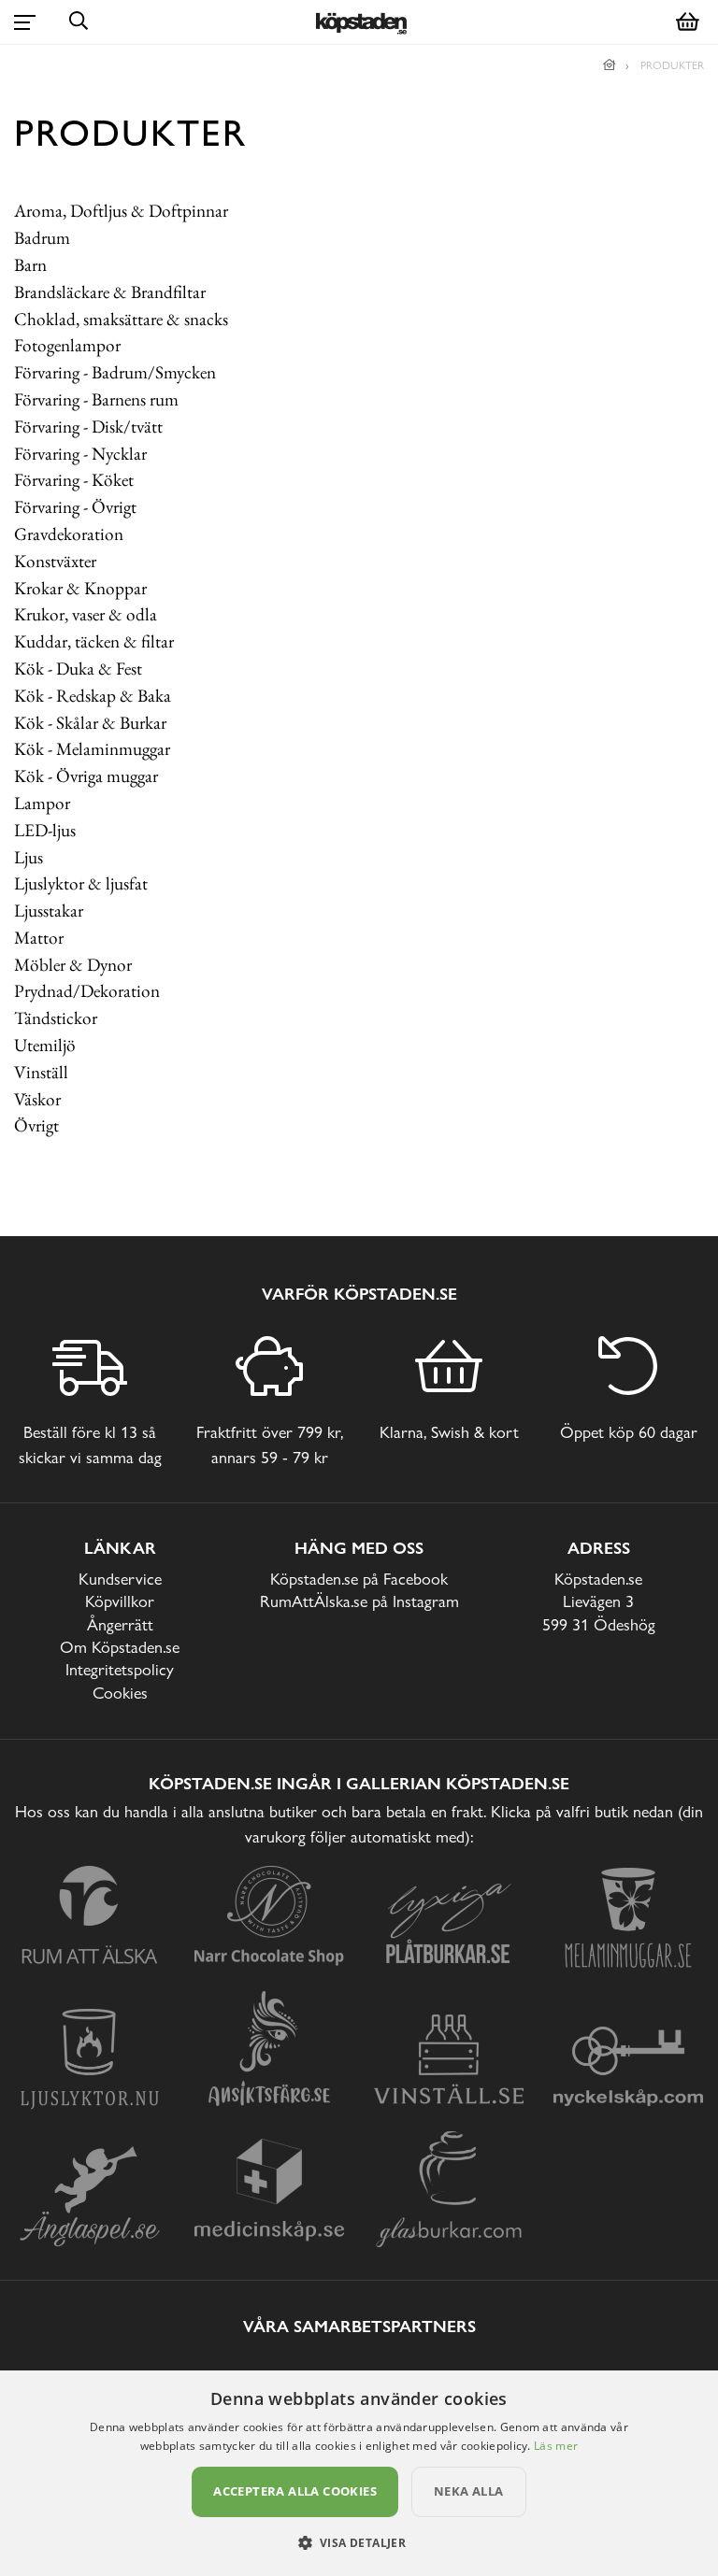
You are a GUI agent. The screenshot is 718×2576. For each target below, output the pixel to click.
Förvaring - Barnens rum (96, 399)
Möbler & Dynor (73, 965)
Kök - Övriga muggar (86, 776)
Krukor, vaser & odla (86, 614)
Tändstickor (56, 1018)
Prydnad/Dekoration (87, 991)
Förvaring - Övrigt (75, 507)
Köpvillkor (120, 1601)
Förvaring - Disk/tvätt (88, 427)
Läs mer (556, 2446)
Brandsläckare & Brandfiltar (110, 292)
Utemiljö (45, 1045)
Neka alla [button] (469, 2491)
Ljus (29, 857)
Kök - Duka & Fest (78, 669)
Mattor (39, 938)
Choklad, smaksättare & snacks (121, 319)
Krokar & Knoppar (80, 588)
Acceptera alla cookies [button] (295, 2491)
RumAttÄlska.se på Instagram (359, 1601)
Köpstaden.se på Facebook (359, 1579)
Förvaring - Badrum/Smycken (115, 372)
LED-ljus (45, 830)
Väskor (37, 1099)
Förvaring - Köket (74, 480)
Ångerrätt (120, 1624)
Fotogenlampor (67, 345)
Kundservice (120, 1579)
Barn (30, 265)
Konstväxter (55, 561)
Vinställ (41, 1072)
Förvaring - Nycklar (80, 454)
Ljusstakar (49, 911)
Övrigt (36, 1125)
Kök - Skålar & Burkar (90, 723)
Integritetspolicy (120, 1669)
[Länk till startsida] (610, 65)
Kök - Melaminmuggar (92, 749)
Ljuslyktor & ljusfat (81, 883)
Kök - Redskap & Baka (93, 696)
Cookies (120, 1693)
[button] (359, 2542)
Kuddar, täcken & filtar (94, 641)
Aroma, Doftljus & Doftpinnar (121, 211)
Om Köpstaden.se (120, 1647)
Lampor (42, 803)
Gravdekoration (69, 534)
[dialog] (359, 2473)
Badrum (42, 238)
